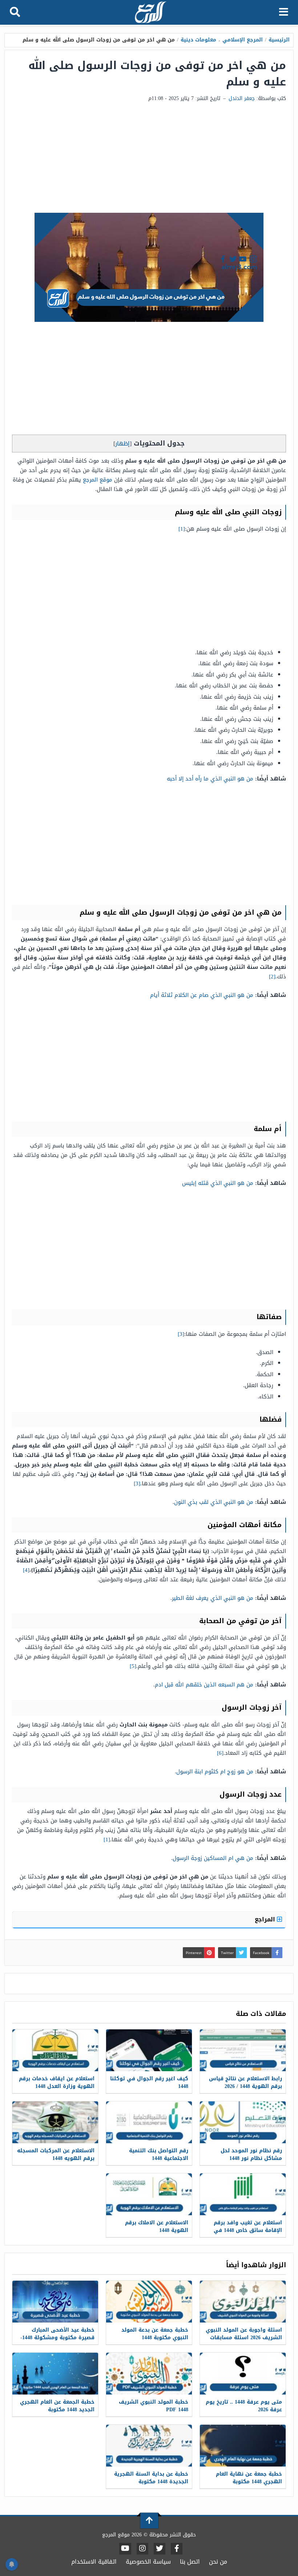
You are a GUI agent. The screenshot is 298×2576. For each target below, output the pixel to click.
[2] (272, 977)
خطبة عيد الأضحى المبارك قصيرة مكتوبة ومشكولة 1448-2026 (57, 2338)
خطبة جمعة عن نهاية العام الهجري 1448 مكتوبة (249, 2478)
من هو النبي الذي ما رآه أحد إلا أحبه (210, 779)
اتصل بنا (190, 2562)
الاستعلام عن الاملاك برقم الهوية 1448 (157, 2226)
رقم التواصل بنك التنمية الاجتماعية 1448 (159, 2154)
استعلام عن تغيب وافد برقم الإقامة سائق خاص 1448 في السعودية (248, 2230)
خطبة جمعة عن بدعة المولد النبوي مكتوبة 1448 (155, 2334)
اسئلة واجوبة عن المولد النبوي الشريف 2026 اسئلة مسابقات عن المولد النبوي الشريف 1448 (244, 2338)
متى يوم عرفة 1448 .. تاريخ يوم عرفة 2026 (244, 2406)
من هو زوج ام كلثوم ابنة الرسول (215, 1772)
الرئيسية (279, 40)
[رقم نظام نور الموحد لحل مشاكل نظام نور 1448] (243, 2122)
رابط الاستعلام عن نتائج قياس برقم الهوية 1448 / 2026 (245, 2082)
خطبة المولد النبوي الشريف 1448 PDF (154, 2406)
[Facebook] (177, 2549)
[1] (182, 529)
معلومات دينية (198, 40)
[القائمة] (284, 12)
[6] (220, 1753)
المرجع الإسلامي (243, 40)
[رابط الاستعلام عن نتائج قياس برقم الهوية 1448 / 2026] (243, 2050)
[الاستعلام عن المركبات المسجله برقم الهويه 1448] (55, 2122)
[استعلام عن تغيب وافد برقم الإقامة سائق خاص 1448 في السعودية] (243, 2194)
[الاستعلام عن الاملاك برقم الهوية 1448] (149, 2194)
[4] (26, 1570)
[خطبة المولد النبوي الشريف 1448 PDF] (149, 2374)
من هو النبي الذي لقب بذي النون (214, 1502)
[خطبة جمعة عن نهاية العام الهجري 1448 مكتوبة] (243, 2446)
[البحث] (15, 12)
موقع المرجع (98, 480)
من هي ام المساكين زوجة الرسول (213, 1858)
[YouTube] (125, 2549)
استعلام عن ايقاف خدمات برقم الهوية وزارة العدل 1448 (57, 2082)
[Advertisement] (149, 158)
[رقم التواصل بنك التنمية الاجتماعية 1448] (149, 2122)
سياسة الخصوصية (148, 2562)
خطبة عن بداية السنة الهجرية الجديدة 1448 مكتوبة (151, 2478)
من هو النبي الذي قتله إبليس (218, 1183)
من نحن (218, 2562)
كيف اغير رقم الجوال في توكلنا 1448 (149, 2082)
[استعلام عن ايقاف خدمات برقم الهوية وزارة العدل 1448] (55, 2050)
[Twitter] (160, 2549)
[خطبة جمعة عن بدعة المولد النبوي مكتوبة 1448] (149, 2302)
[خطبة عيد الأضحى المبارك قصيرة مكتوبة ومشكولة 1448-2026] (55, 2302)
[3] (181, 1334)
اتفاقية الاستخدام (94, 2562)
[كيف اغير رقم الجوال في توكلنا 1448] (149, 2050)
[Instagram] (142, 2549)
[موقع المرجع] (150, 13)
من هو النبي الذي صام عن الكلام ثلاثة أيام (202, 995)
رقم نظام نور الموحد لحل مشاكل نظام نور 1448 (251, 2154)
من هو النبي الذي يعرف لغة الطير (213, 1598)
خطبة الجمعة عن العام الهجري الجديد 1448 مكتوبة (57, 2406)
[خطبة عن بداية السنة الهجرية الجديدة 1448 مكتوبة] (149, 2446)
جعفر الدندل (242, 98)
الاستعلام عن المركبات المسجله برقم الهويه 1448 (56, 2154)
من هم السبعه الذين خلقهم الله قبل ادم (204, 1685)
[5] (133, 1666)
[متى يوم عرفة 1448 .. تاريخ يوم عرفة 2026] (243, 2374)
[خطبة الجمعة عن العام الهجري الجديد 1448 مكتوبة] (55, 2374)
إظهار (122, 444)
